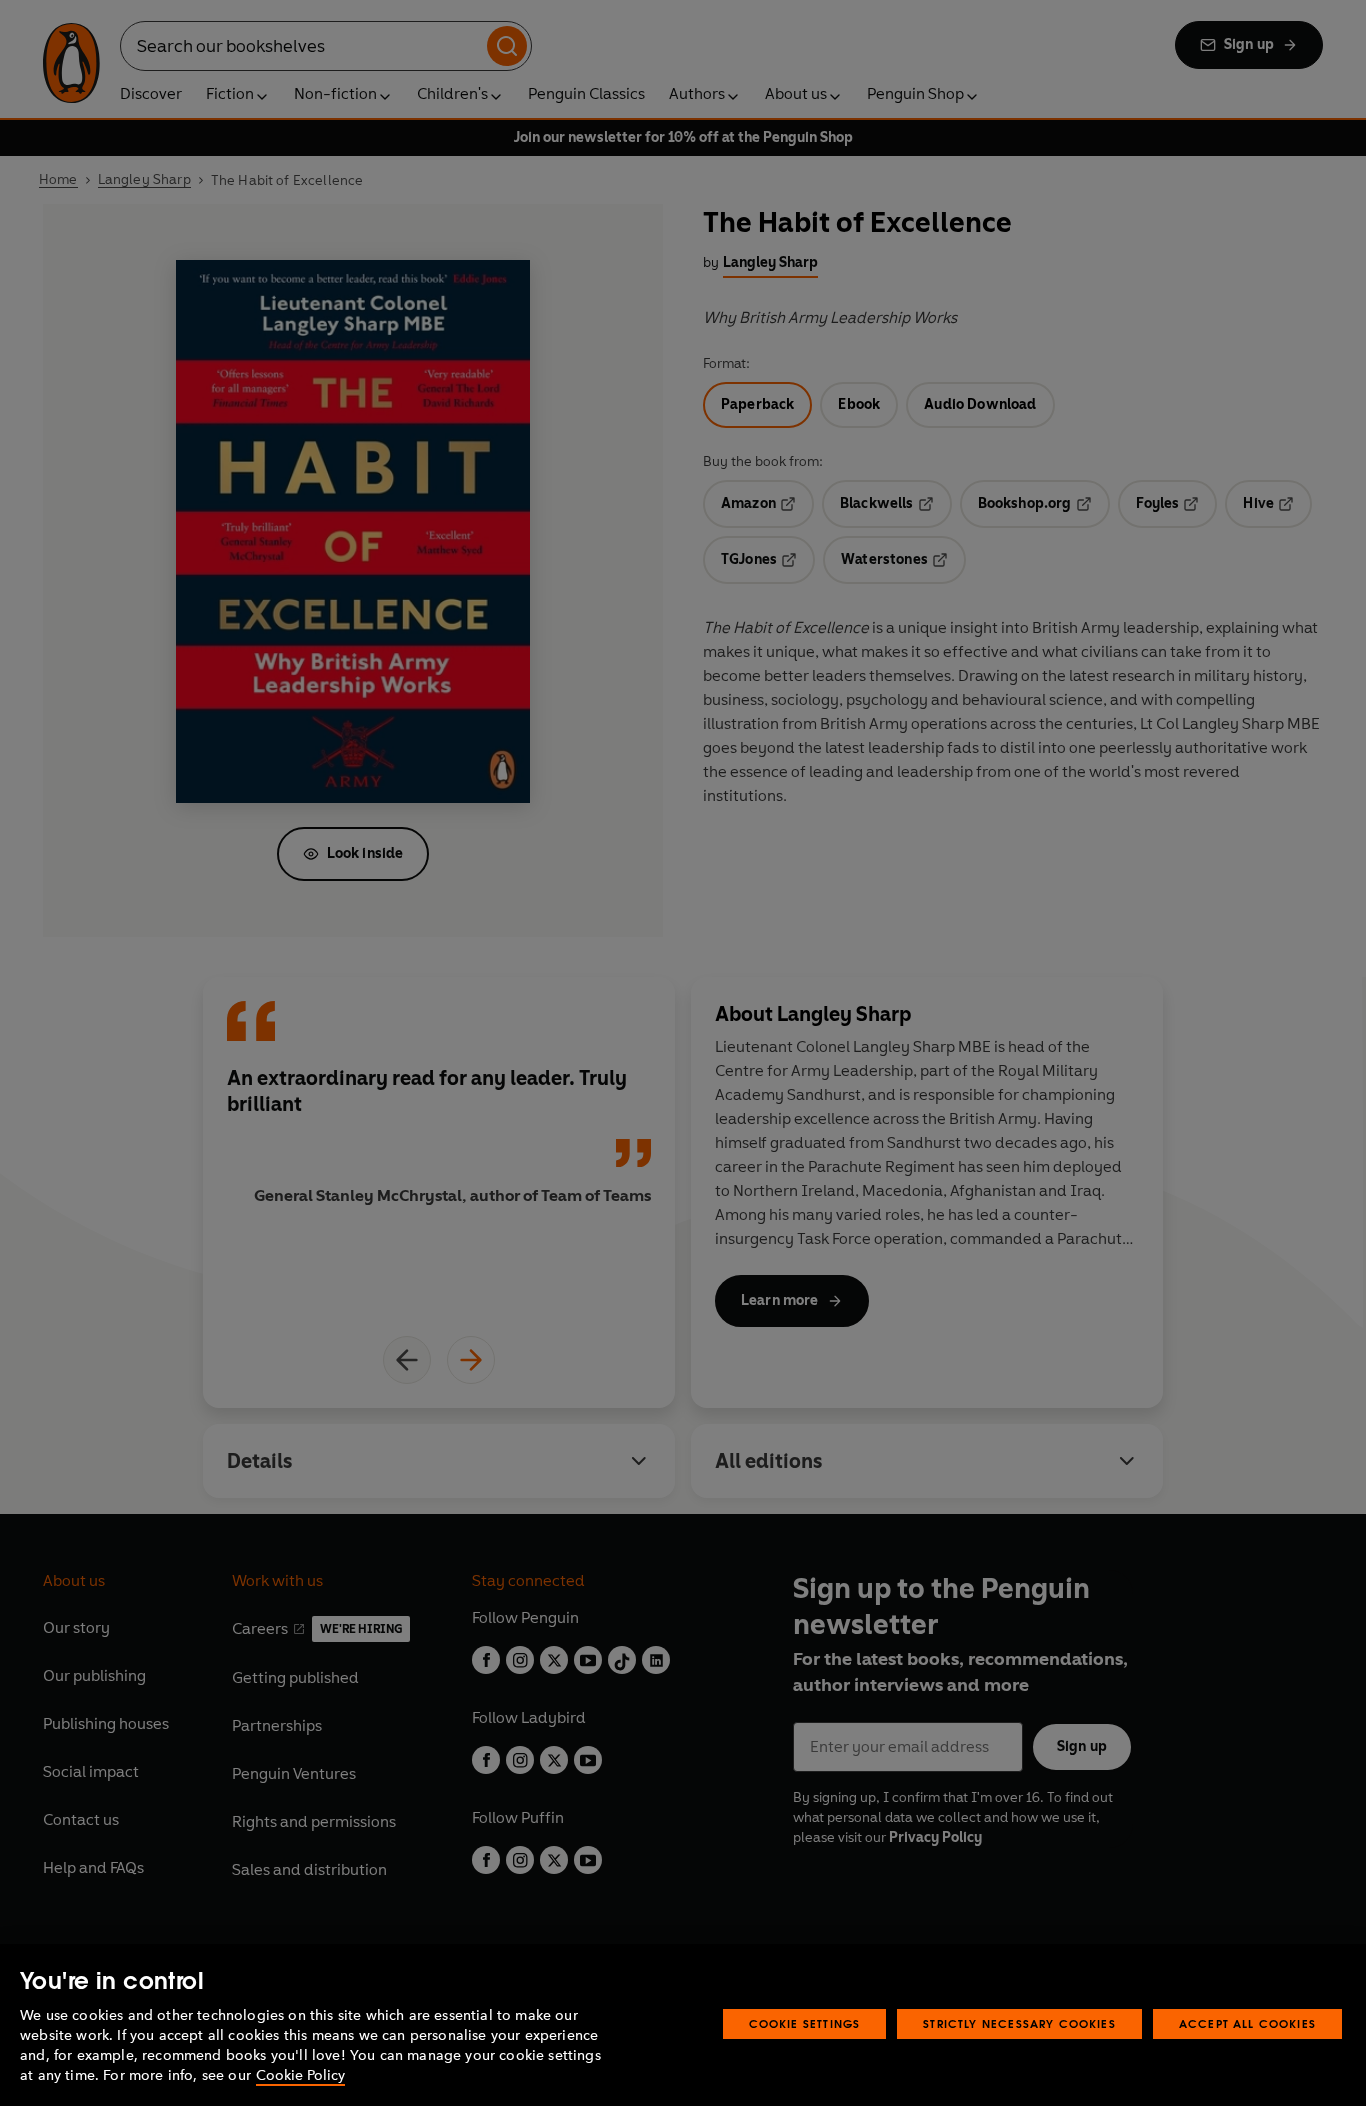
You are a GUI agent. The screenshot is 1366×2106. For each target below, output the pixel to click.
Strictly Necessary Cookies (1019, 2023)
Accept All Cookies (1247, 2023)
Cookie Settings (805, 2023)
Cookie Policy (300, 2075)
